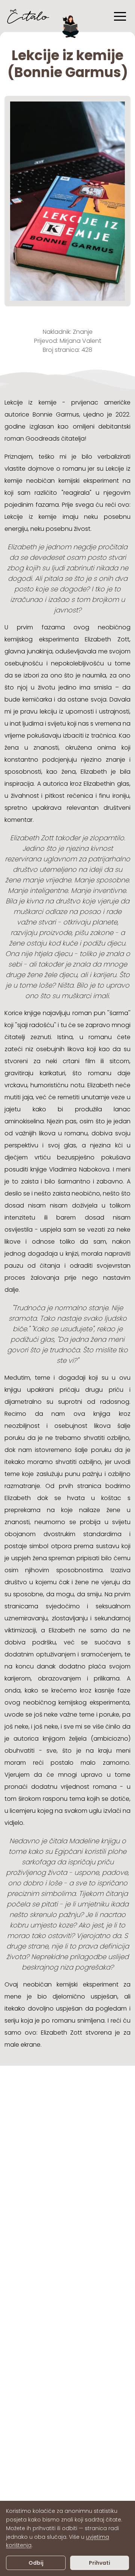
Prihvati (100, 2563)
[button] (120, 16)
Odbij (36, 2563)
